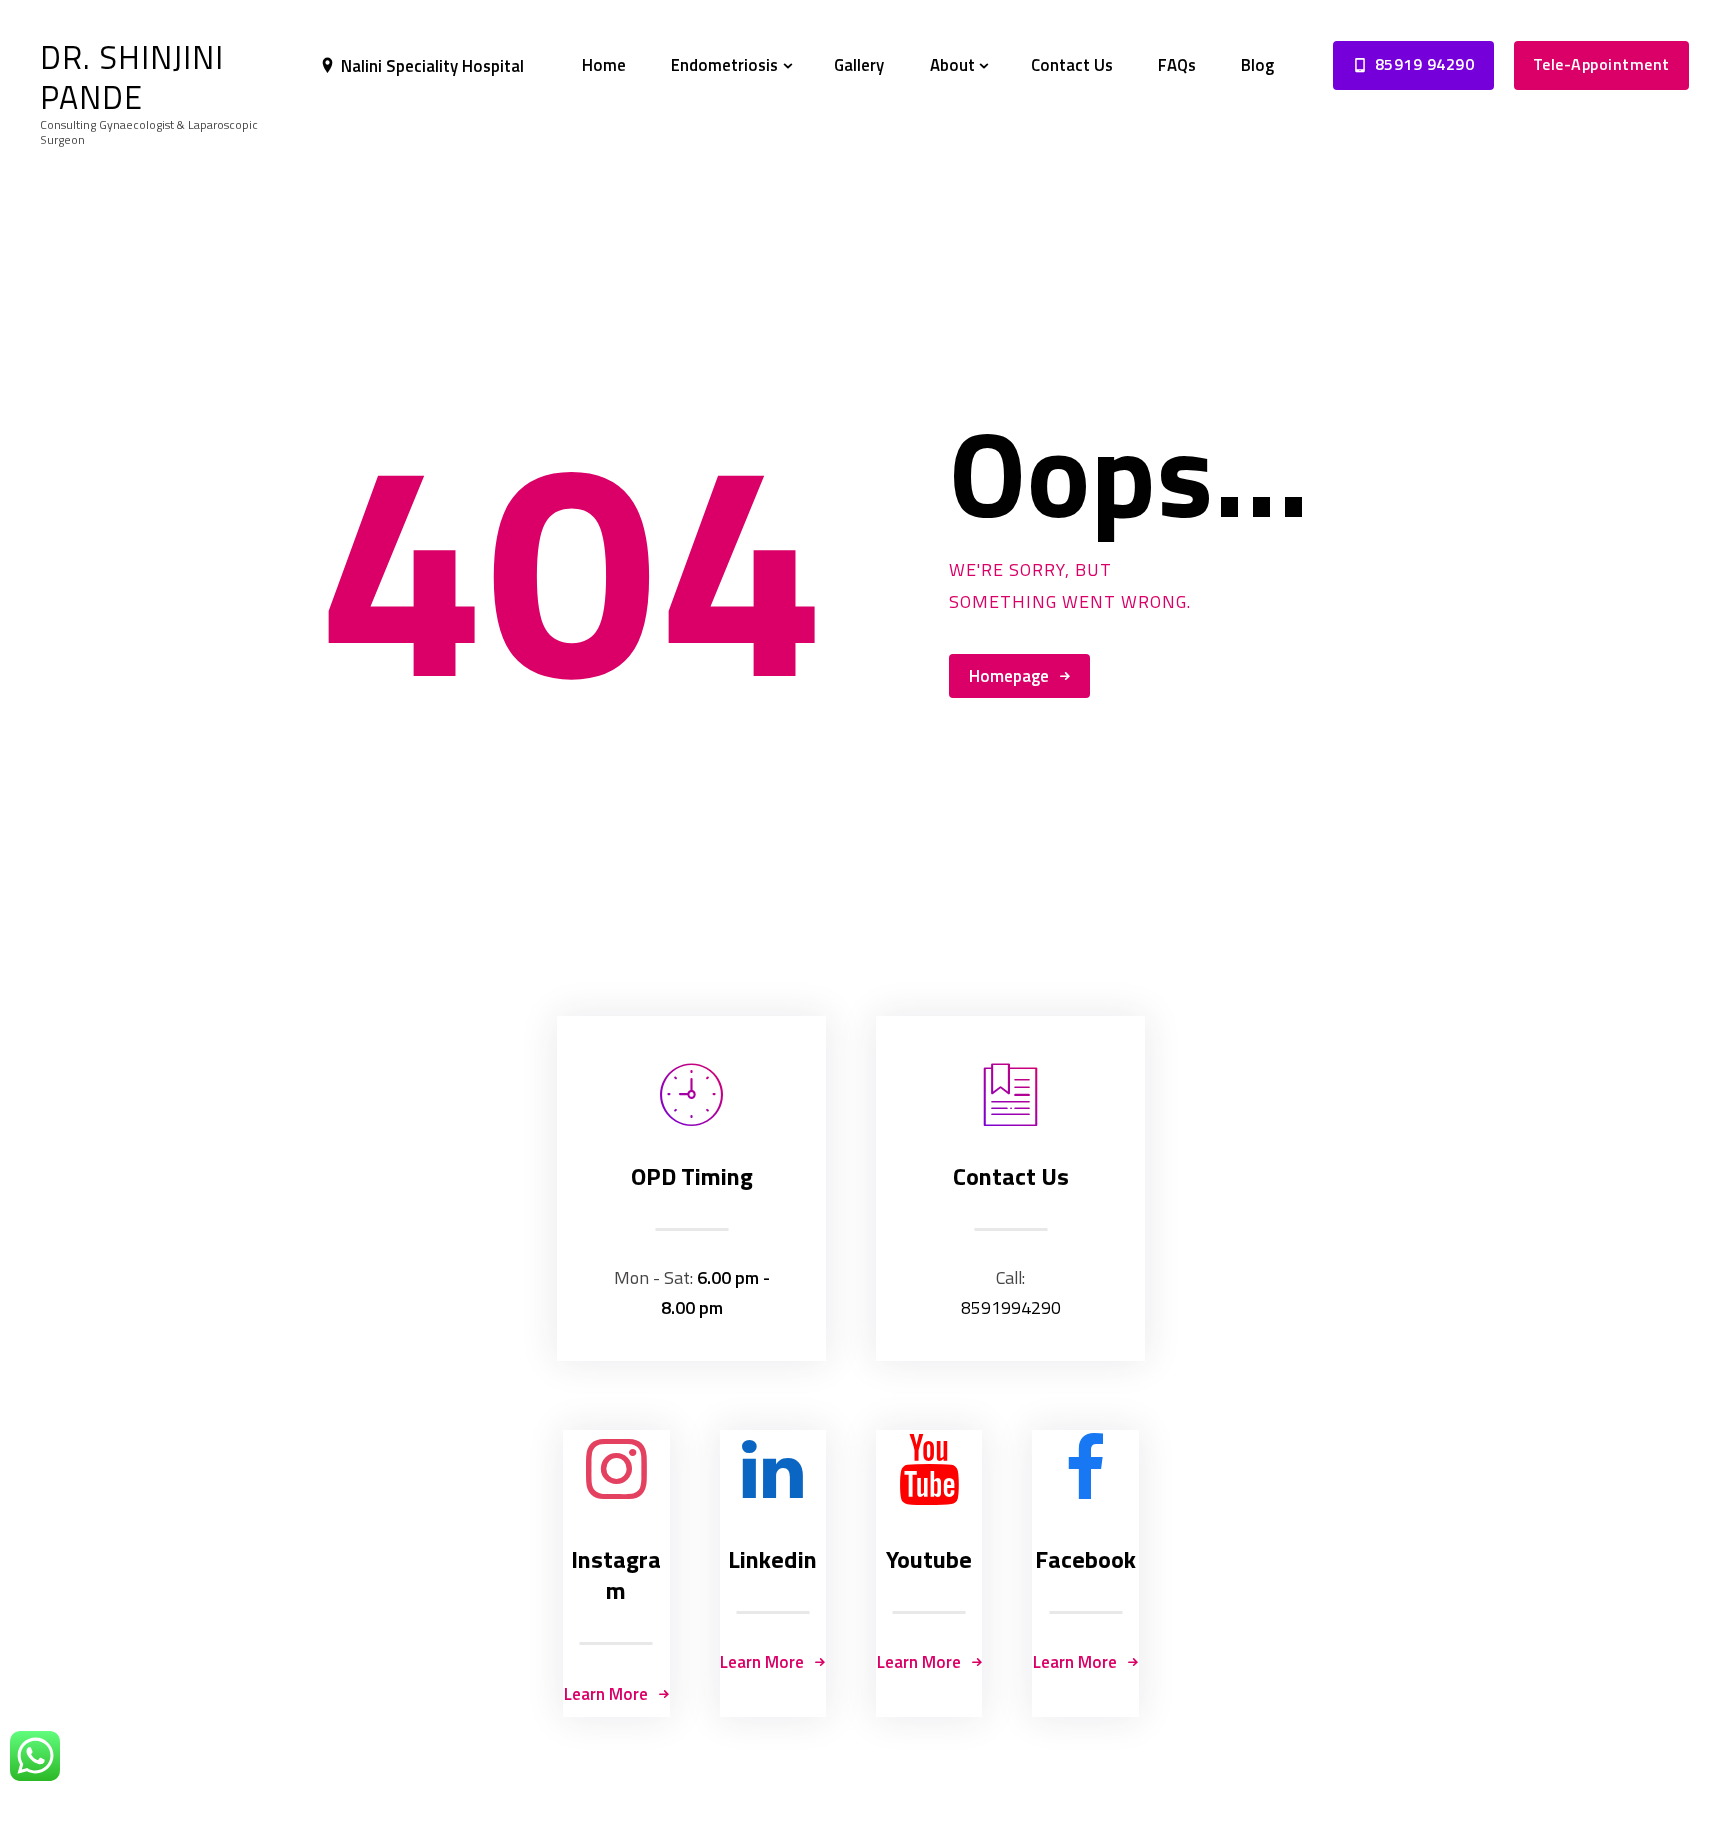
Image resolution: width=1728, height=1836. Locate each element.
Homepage (1009, 676)
